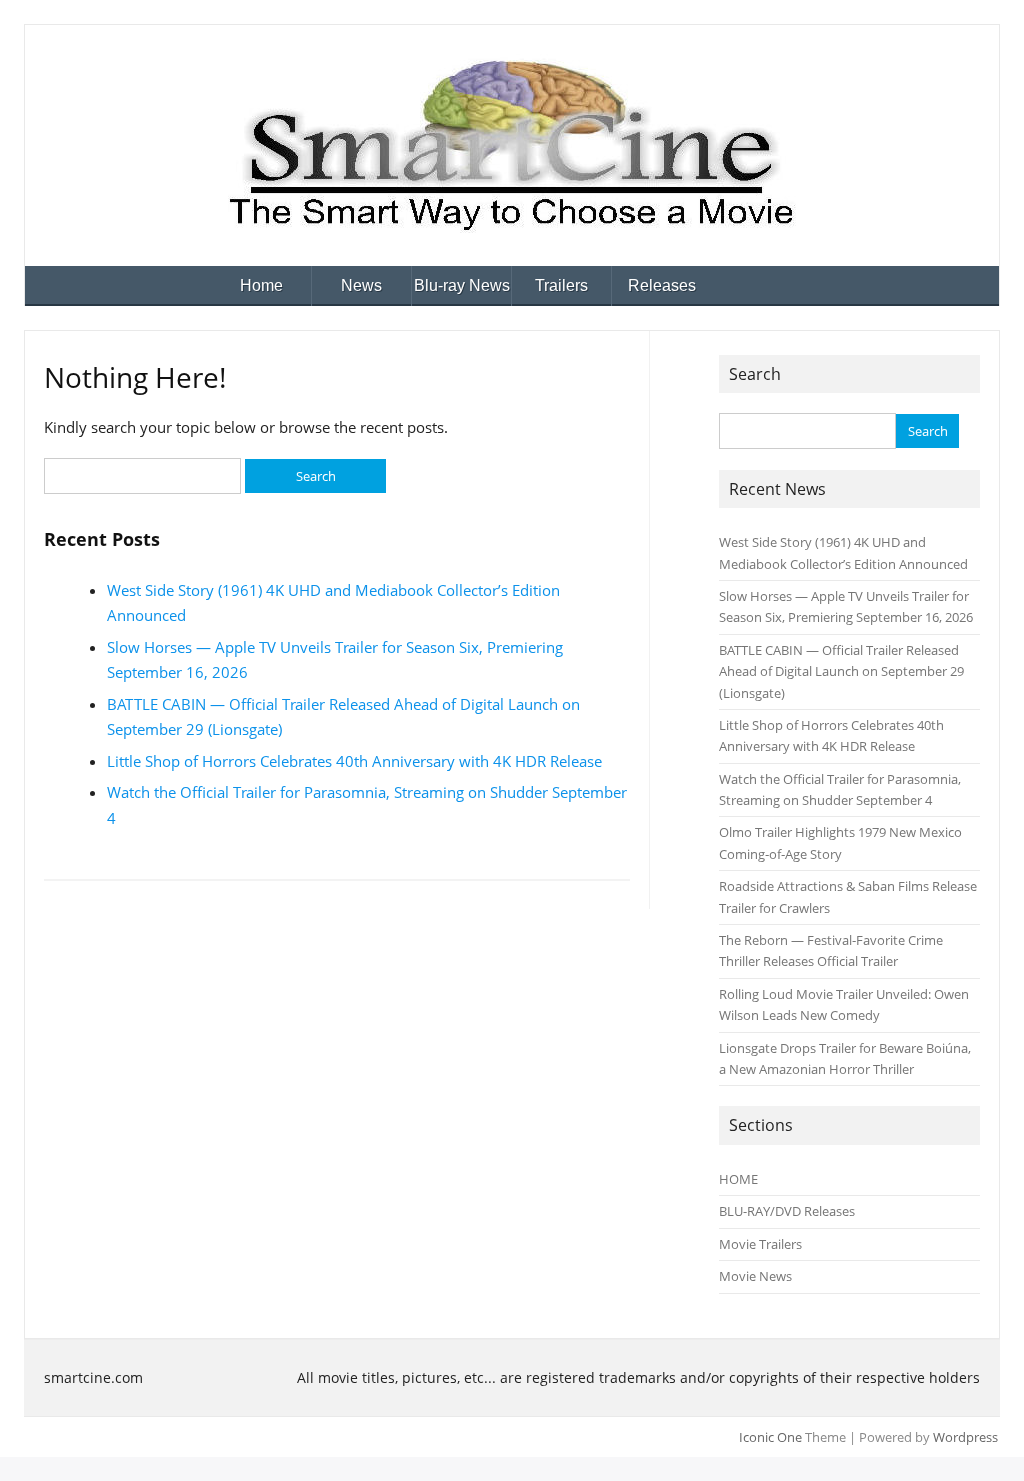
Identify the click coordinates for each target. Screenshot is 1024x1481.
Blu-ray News (462, 285)
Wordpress (965, 1437)
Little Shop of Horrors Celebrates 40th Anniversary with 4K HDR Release (354, 761)
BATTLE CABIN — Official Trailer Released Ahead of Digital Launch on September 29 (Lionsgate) (841, 671)
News (361, 285)
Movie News (755, 1276)
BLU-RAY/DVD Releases (787, 1211)
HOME (738, 1179)
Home (261, 285)
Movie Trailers (760, 1244)
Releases (662, 285)
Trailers (561, 285)
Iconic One (770, 1437)
